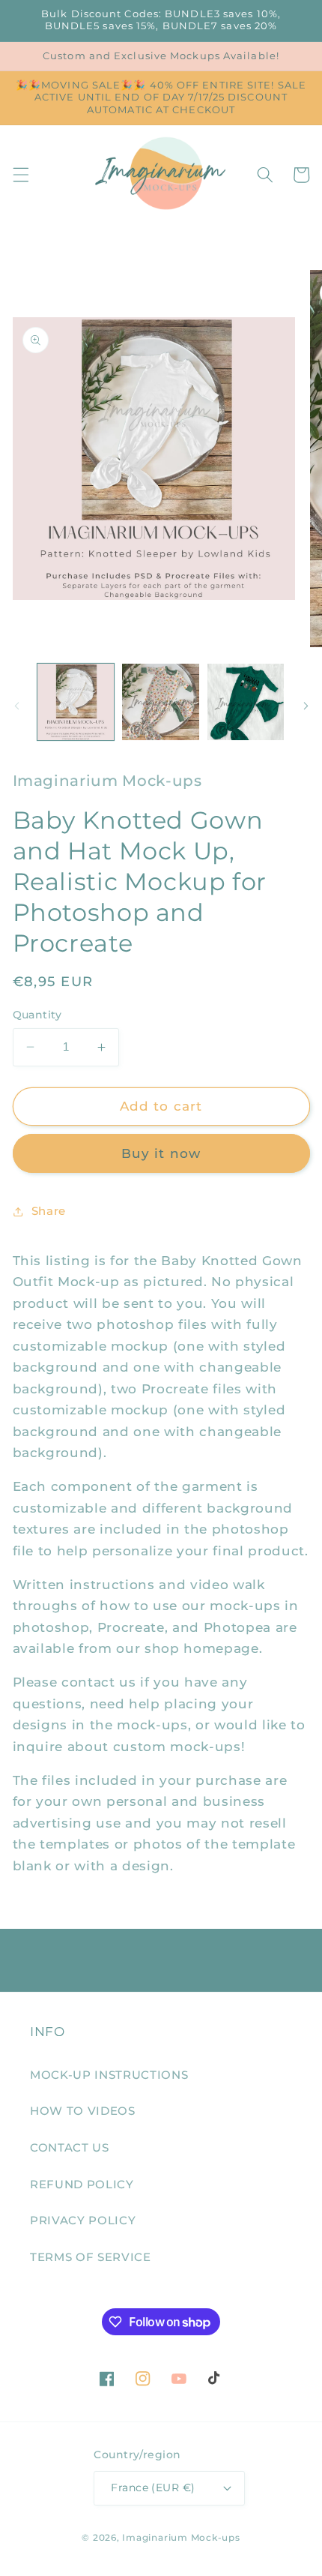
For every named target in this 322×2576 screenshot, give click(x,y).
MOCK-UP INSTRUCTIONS (109, 2075)
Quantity (37, 1015)
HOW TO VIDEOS (83, 2111)
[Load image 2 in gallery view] (161, 702)
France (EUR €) (153, 2488)
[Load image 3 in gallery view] (246, 702)
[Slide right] (306, 706)
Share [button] (49, 1211)
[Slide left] (16, 706)
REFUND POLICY (82, 2184)
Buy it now (161, 1153)
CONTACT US (70, 2147)
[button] (20, 175)
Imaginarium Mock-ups (181, 2537)
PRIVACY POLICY (83, 2220)
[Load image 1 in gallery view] (76, 702)
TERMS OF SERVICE (91, 2257)
